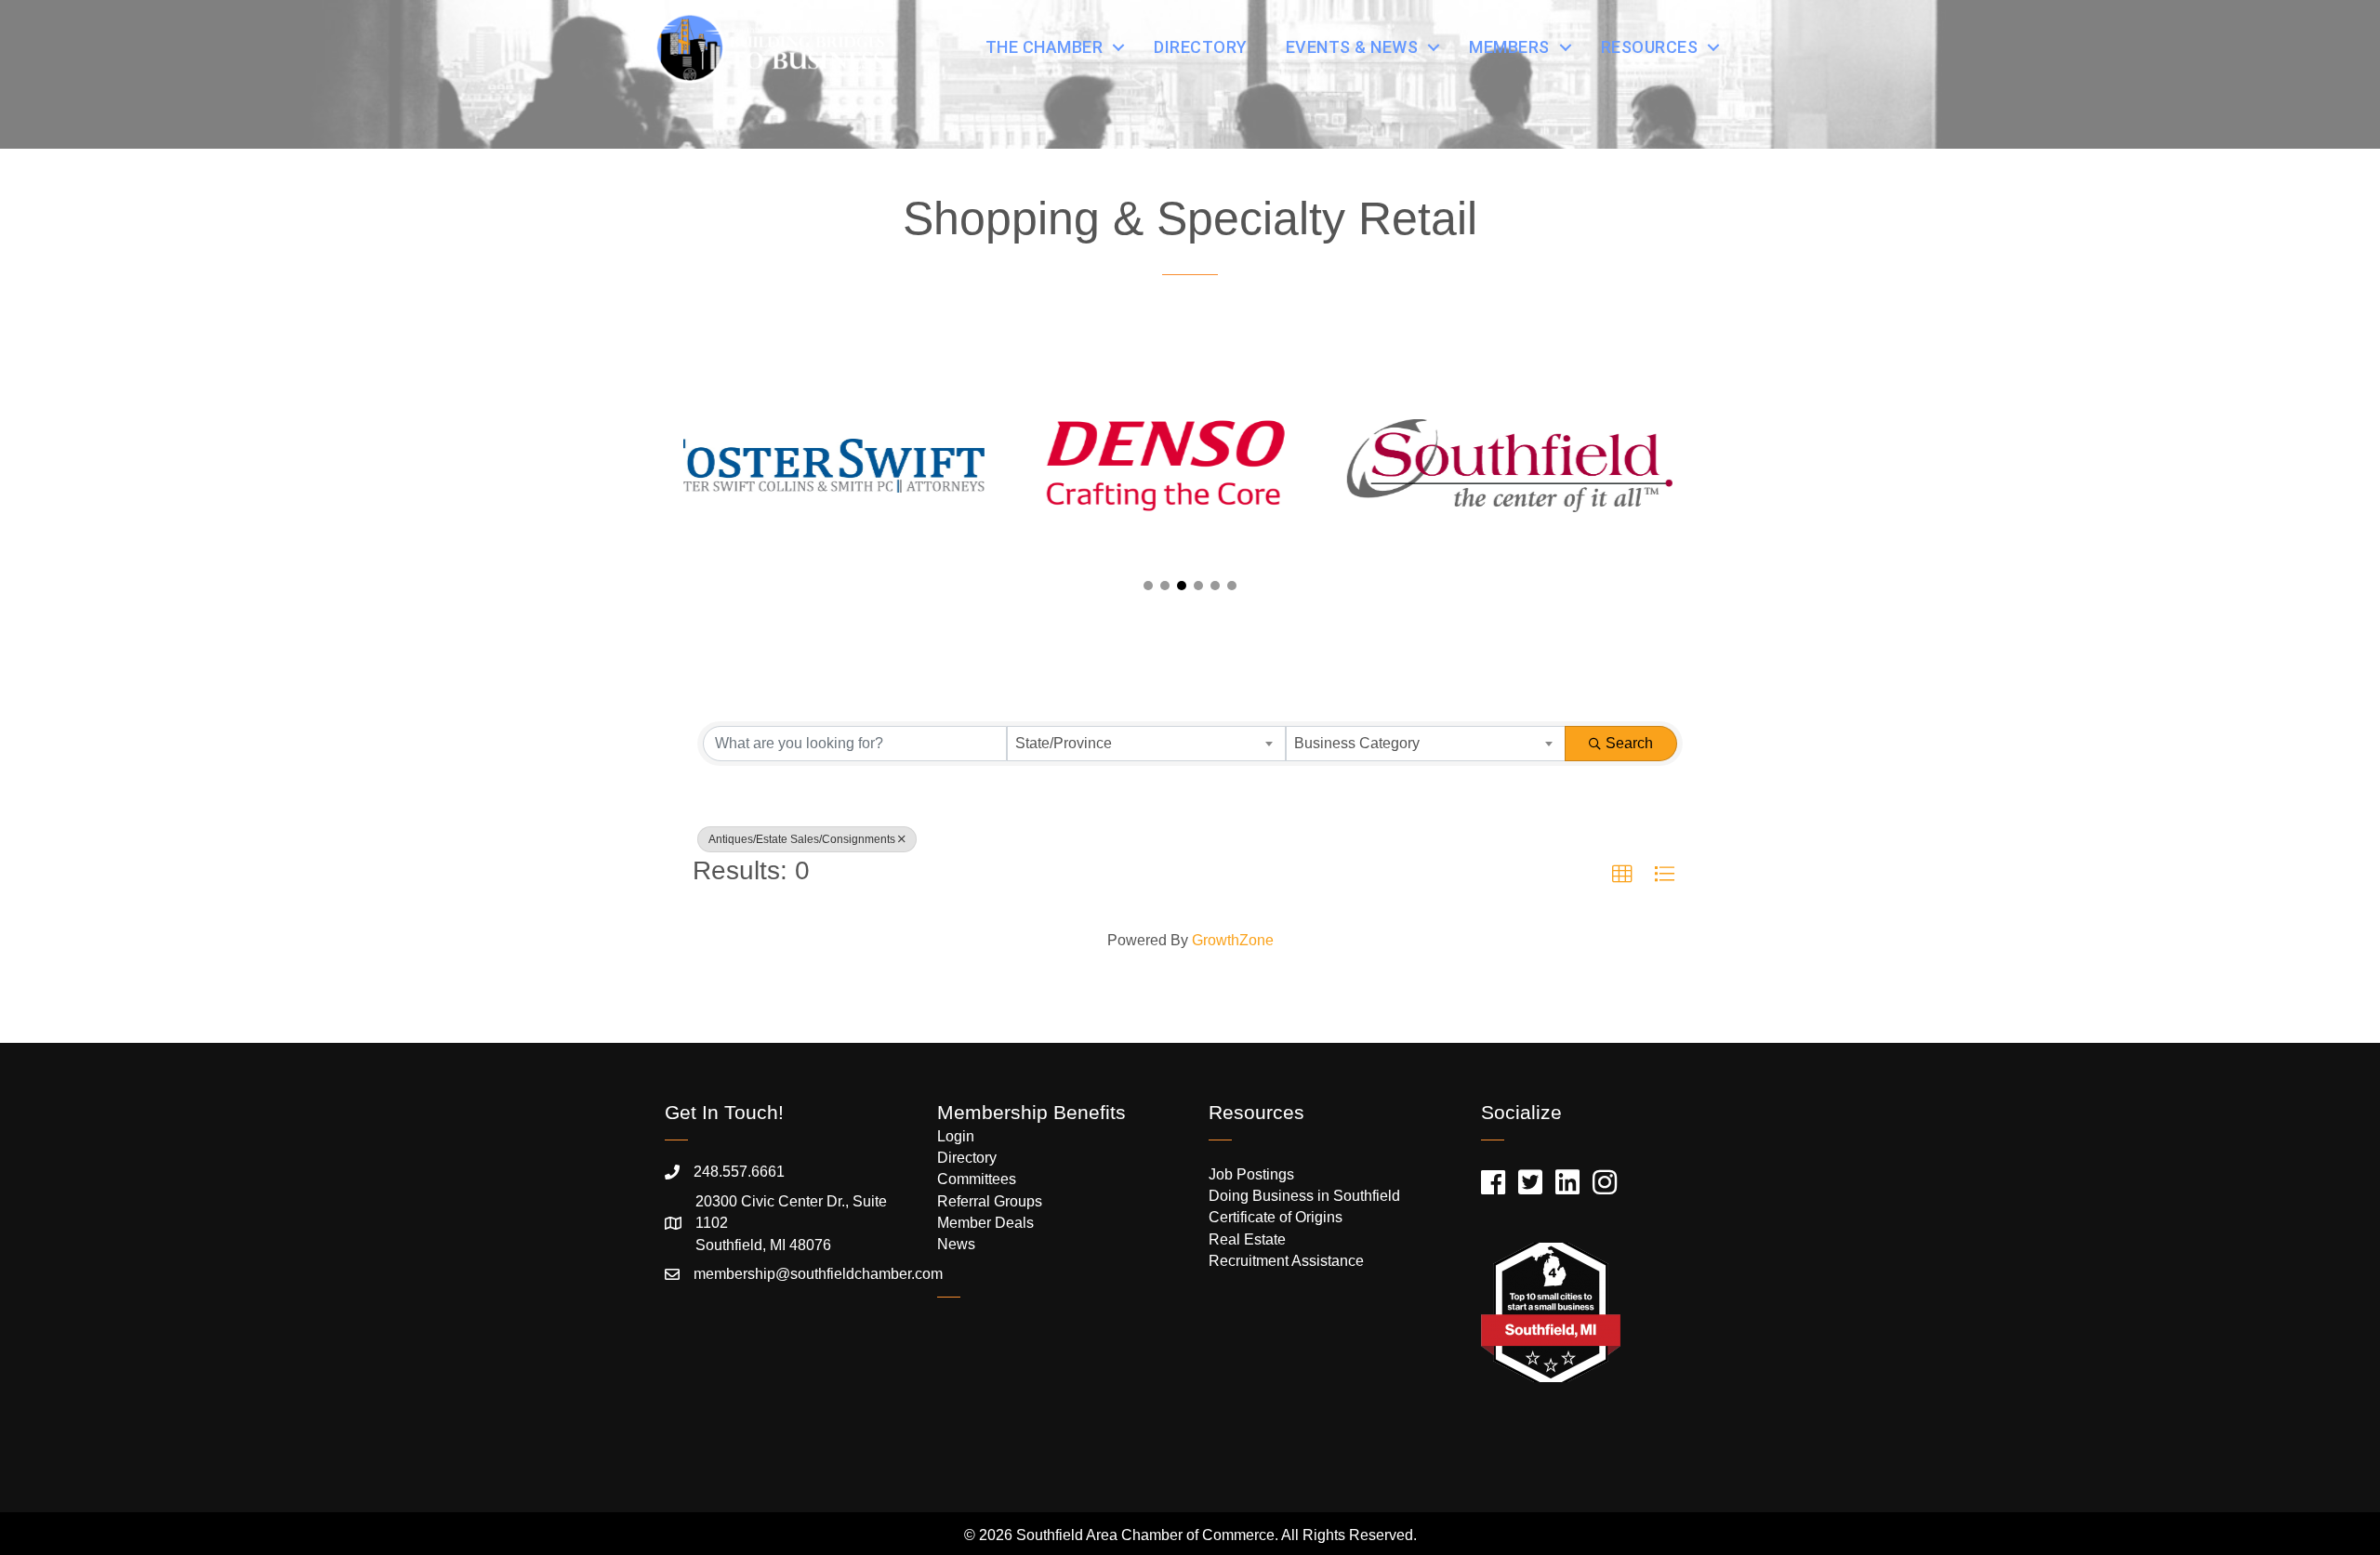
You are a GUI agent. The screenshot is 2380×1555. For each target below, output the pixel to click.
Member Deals (985, 1223)
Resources (1650, 47)
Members (1509, 47)
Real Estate (1247, 1239)
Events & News (1352, 47)
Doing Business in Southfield (1304, 1196)
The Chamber (1045, 47)
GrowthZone (1233, 940)
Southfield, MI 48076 (791, 1223)
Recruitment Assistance (1286, 1261)
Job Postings (1251, 1174)
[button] (1148, 586)
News (956, 1244)
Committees (977, 1179)
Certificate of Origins (1276, 1217)
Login (956, 1136)
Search (1629, 743)
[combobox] (1147, 744)
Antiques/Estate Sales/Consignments (802, 839)
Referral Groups (990, 1201)
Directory (1201, 47)
